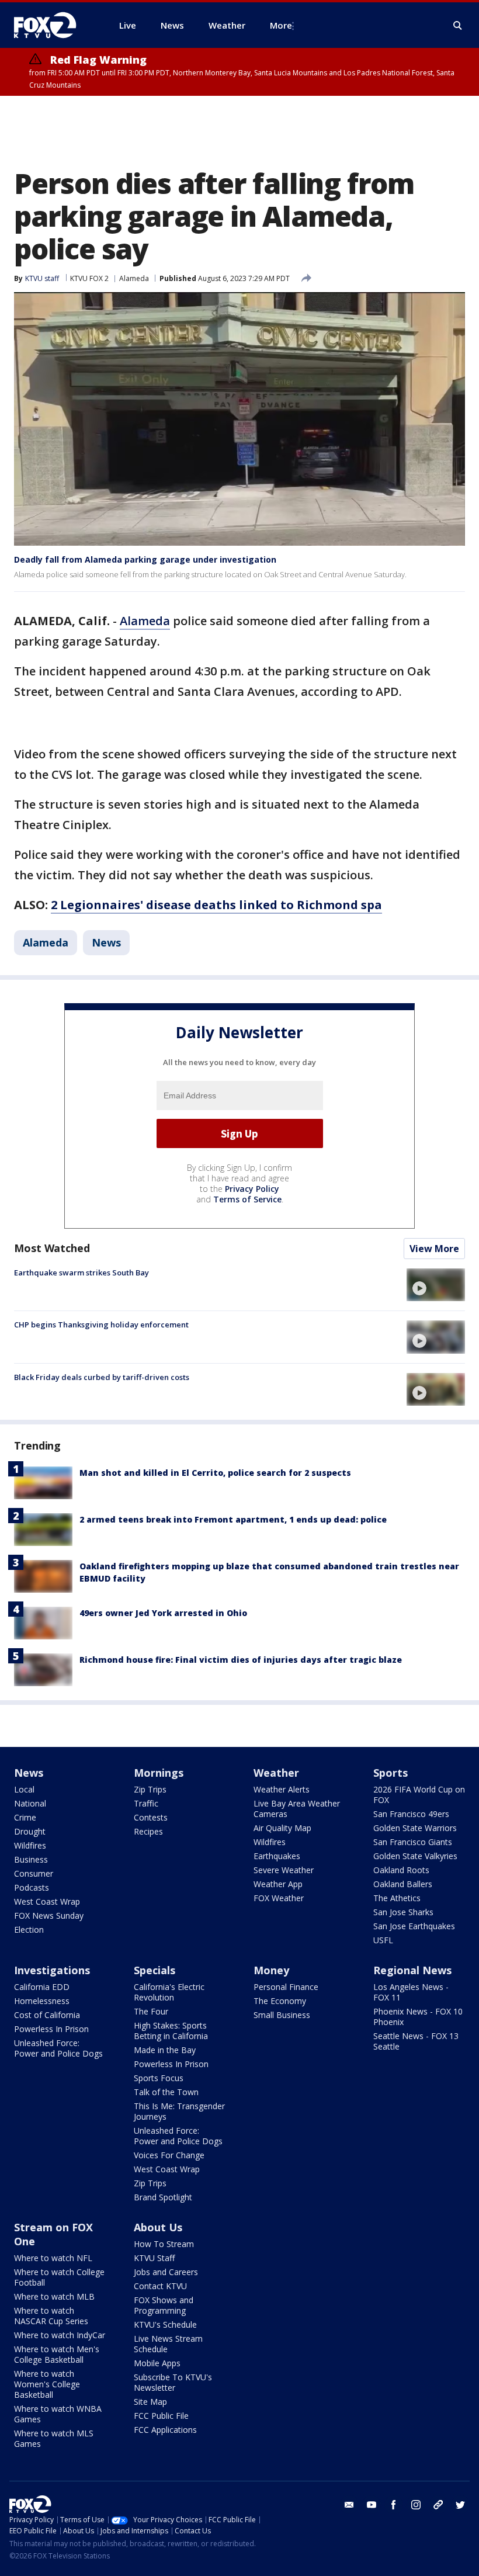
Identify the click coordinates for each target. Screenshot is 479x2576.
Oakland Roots (401, 1870)
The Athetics (397, 1898)
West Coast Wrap (47, 1901)
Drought (30, 1831)
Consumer (34, 1873)
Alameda (134, 278)
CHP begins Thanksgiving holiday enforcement (101, 1325)
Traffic (146, 1803)
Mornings (159, 1773)
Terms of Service (247, 1199)
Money (271, 1970)
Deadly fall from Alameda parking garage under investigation (145, 559)
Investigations (52, 1970)
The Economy (280, 2001)
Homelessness (42, 2001)
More (281, 25)
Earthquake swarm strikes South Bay (81, 1273)
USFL (383, 1940)
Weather (276, 1773)
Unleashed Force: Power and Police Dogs (58, 2048)
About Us (158, 2227)
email (349, 2505)
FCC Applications (165, 2430)
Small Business (282, 2015)
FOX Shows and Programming (164, 2305)
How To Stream (164, 2244)
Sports (391, 1773)
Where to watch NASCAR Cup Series (51, 2316)
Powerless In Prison (51, 2029)
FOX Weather (279, 1898)
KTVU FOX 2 (89, 278)
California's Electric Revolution (169, 1992)
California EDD (42, 1987)
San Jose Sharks (403, 1912)
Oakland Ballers (403, 1884)
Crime (25, 1817)
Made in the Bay (165, 2050)
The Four (151, 2011)
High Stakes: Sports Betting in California (171, 2031)
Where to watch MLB (54, 2296)
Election (29, 1930)
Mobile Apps (157, 2363)
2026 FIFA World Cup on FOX (419, 1795)
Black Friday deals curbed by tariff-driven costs (102, 1377)
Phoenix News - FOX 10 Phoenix (418, 2017)
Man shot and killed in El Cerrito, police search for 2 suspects (215, 1473)
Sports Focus (159, 2078)
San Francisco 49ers (411, 1814)
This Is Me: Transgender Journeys (179, 2111)
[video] (436, 1285)
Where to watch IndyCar (60, 2335)
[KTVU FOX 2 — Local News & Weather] (53, 25)
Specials (155, 1970)
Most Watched (52, 1248)
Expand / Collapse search (458, 26)
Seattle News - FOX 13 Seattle (416, 2041)
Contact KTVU (160, 2286)
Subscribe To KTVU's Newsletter (173, 2382)
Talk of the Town (166, 2092)
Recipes (148, 1831)
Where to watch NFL (53, 2258)
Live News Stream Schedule (168, 2344)
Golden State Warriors (415, 1828)
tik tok (438, 2505)
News (106, 942)
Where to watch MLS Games (54, 2438)
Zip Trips (150, 1789)
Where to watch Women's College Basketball (47, 2384)
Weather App (278, 1884)
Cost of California (47, 2015)
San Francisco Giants (413, 1842)
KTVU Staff (154, 2258)
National (30, 1803)
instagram (416, 2505)
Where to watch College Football (59, 2277)
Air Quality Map (282, 1828)
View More (434, 1249)
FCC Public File (161, 2416)
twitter (460, 2505)
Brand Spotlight (163, 2197)
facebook (394, 2505)
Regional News (412, 1970)
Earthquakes (277, 1856)
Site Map (150, 2402)
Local (24, 1789)
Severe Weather (284, 1870)
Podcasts (32, 1887)
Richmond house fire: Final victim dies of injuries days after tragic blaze (241, 1660)
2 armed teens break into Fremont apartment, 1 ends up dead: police (233, 1519)
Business (31, 1859)
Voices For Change (169, 2155)
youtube (372, 2505)
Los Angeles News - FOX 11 (411, 1992)
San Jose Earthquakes (414, 1926)
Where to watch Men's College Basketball (57, 2354)
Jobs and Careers (166, 2272)
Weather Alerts (282, 1789)
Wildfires (30, 1845)
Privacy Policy (252, 1189)
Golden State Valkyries (415, 1856)
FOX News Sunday (49, 1915)
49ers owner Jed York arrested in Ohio (163, 1613)
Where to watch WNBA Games (58, 2414)
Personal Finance (286, 1987)
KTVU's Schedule (165, 2324)
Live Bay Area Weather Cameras (297, 1809)
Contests (151, 1817)
